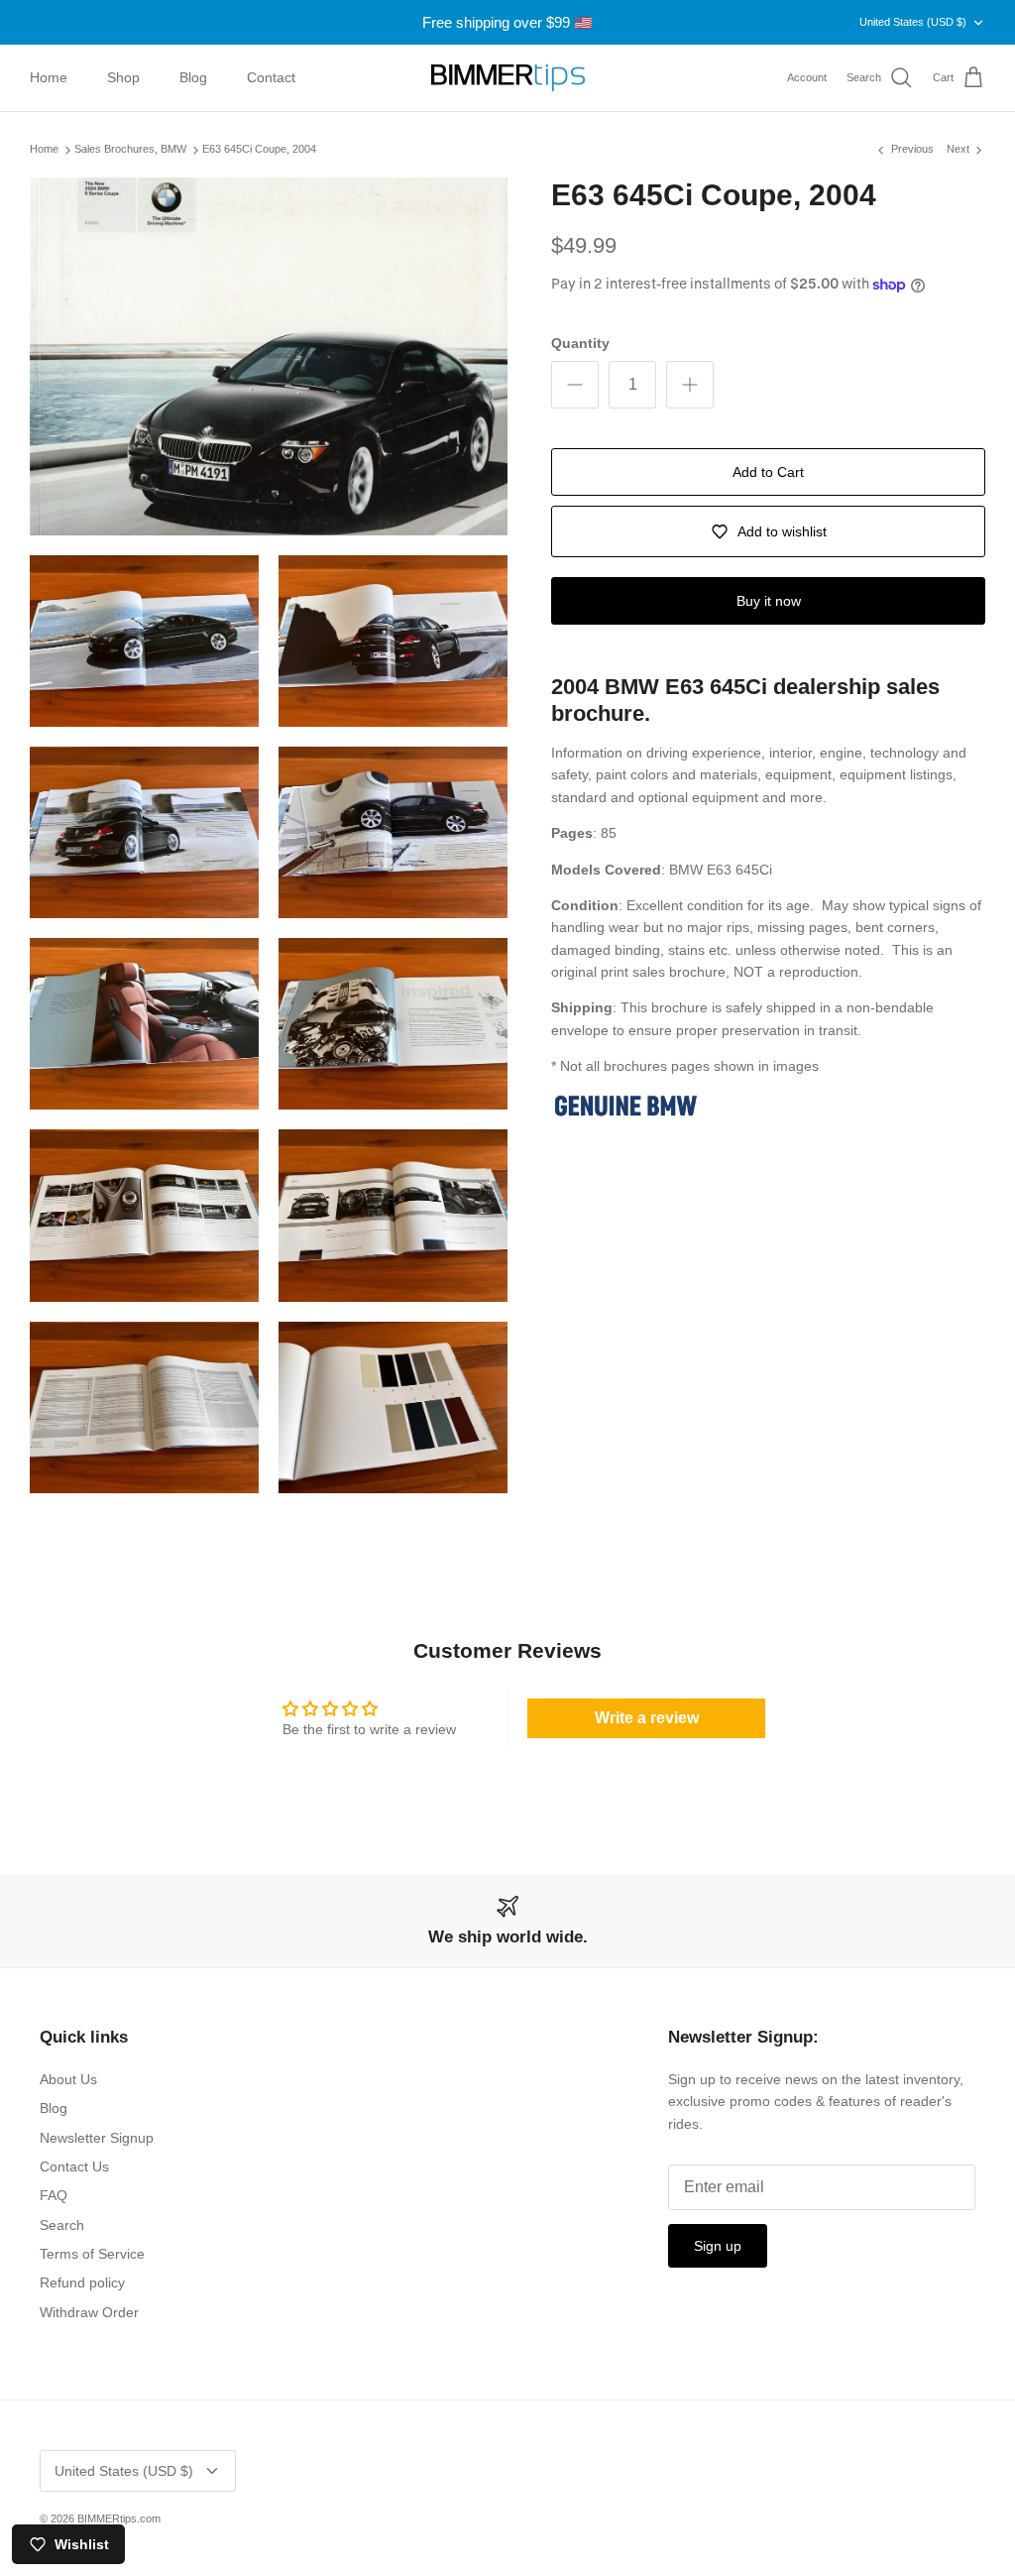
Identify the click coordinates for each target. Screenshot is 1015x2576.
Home (49, 77)
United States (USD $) (913, 22)
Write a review (647, 1718)
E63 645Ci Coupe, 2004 (259, 150)
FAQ (54, 2195)
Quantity (580, 343)
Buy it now (769, 601)
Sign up (718, 2246)
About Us (68, 2079)
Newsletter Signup (97, 2138)
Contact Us (74, 2166)
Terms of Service (92, 2254)
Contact (271, 77)
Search (62, 2225)
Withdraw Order (89, 2312)
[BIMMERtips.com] (508, 78)
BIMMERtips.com (119, 2518)
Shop (123, 77)
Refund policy (82, 2283)
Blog (193, 77)
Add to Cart (768, 472)
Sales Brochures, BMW (130, 150)
